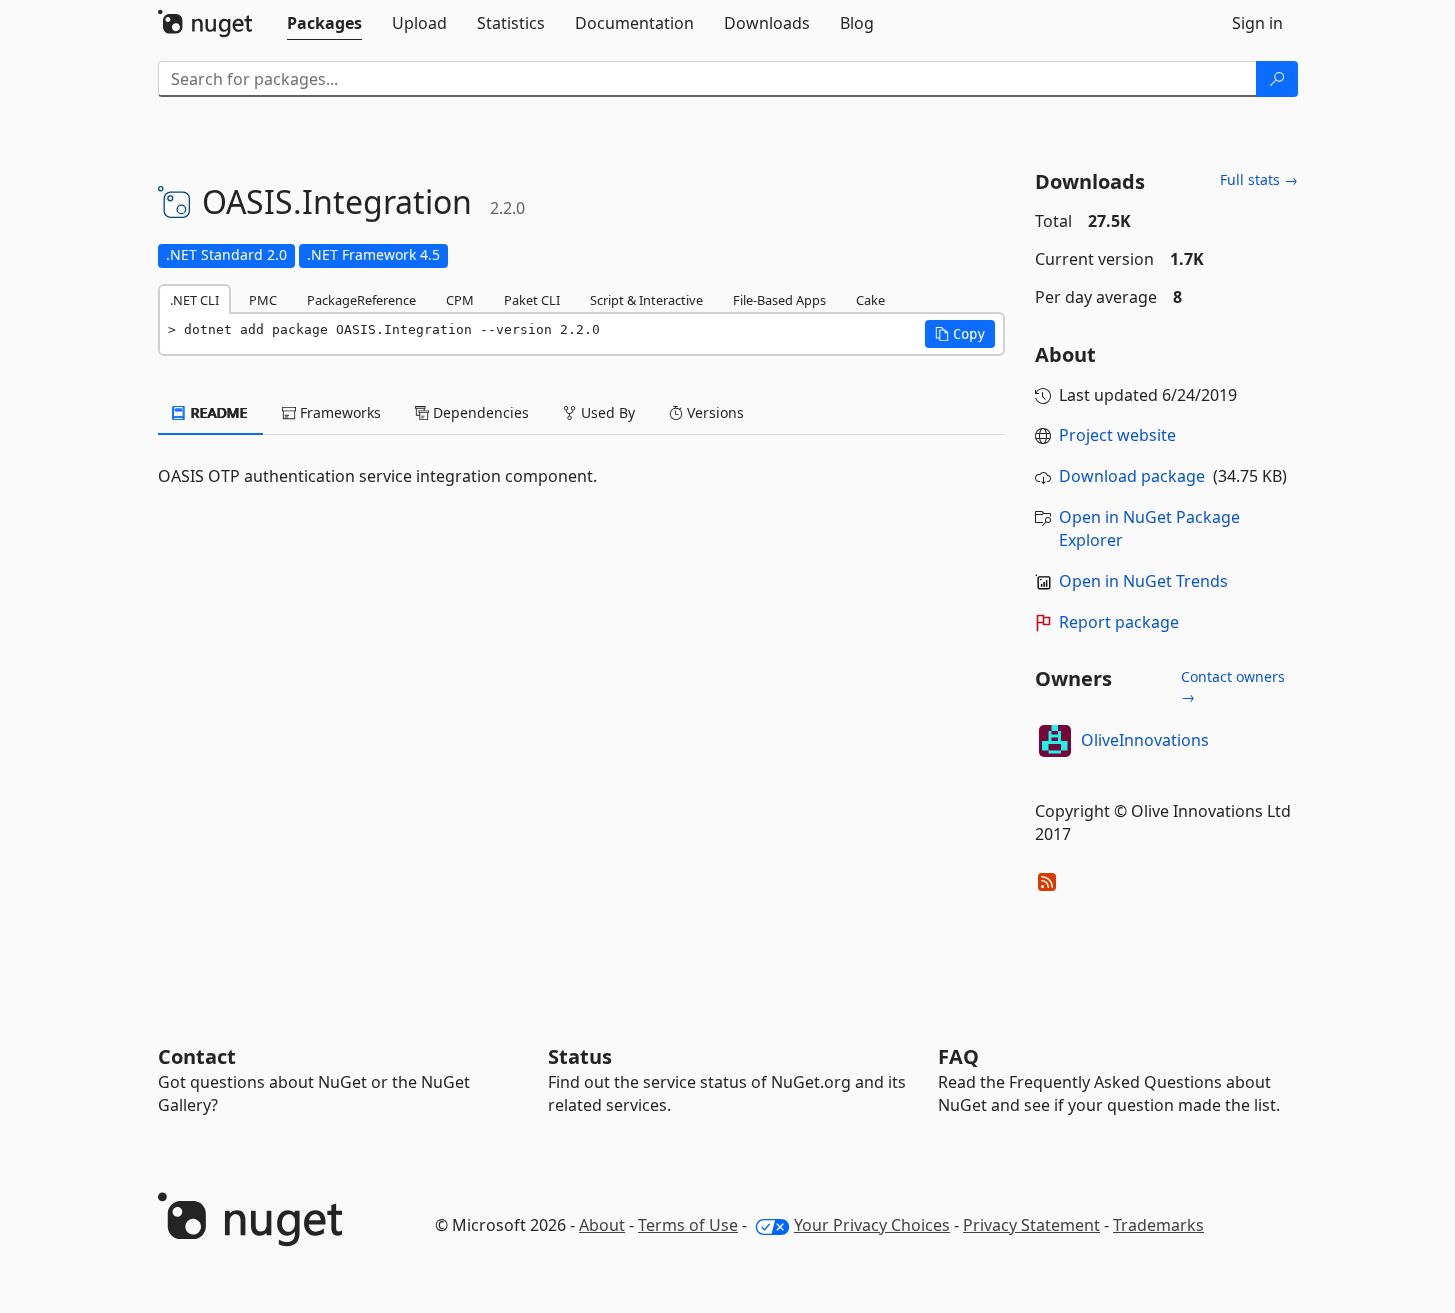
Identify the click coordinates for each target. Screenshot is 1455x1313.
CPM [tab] (460, 300)
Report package (1119, 622)
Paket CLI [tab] (532, 300)
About (602, 1225)
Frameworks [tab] (338, 412)
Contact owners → (1233, 686)
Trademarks (1158, 1225)
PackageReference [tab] (361, 300)
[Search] (1277, 79)
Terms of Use (688, 1225)
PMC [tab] (263, 300)
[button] (960, 334)
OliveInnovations (1145, 740)
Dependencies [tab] (479, 412)
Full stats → (1259, 179)
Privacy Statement (1031, 1225)
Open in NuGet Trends (1143, 581)
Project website (1117, 435)
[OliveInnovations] (1055, 741)
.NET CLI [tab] (194, 300)
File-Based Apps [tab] (779, 300)
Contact (197, 1056)
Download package (1132, 476)
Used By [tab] (606, 412)
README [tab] (217, 412)
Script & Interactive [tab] (646, 300)
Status (580, 1056)
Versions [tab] (713, 412)
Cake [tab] (870, 300)
